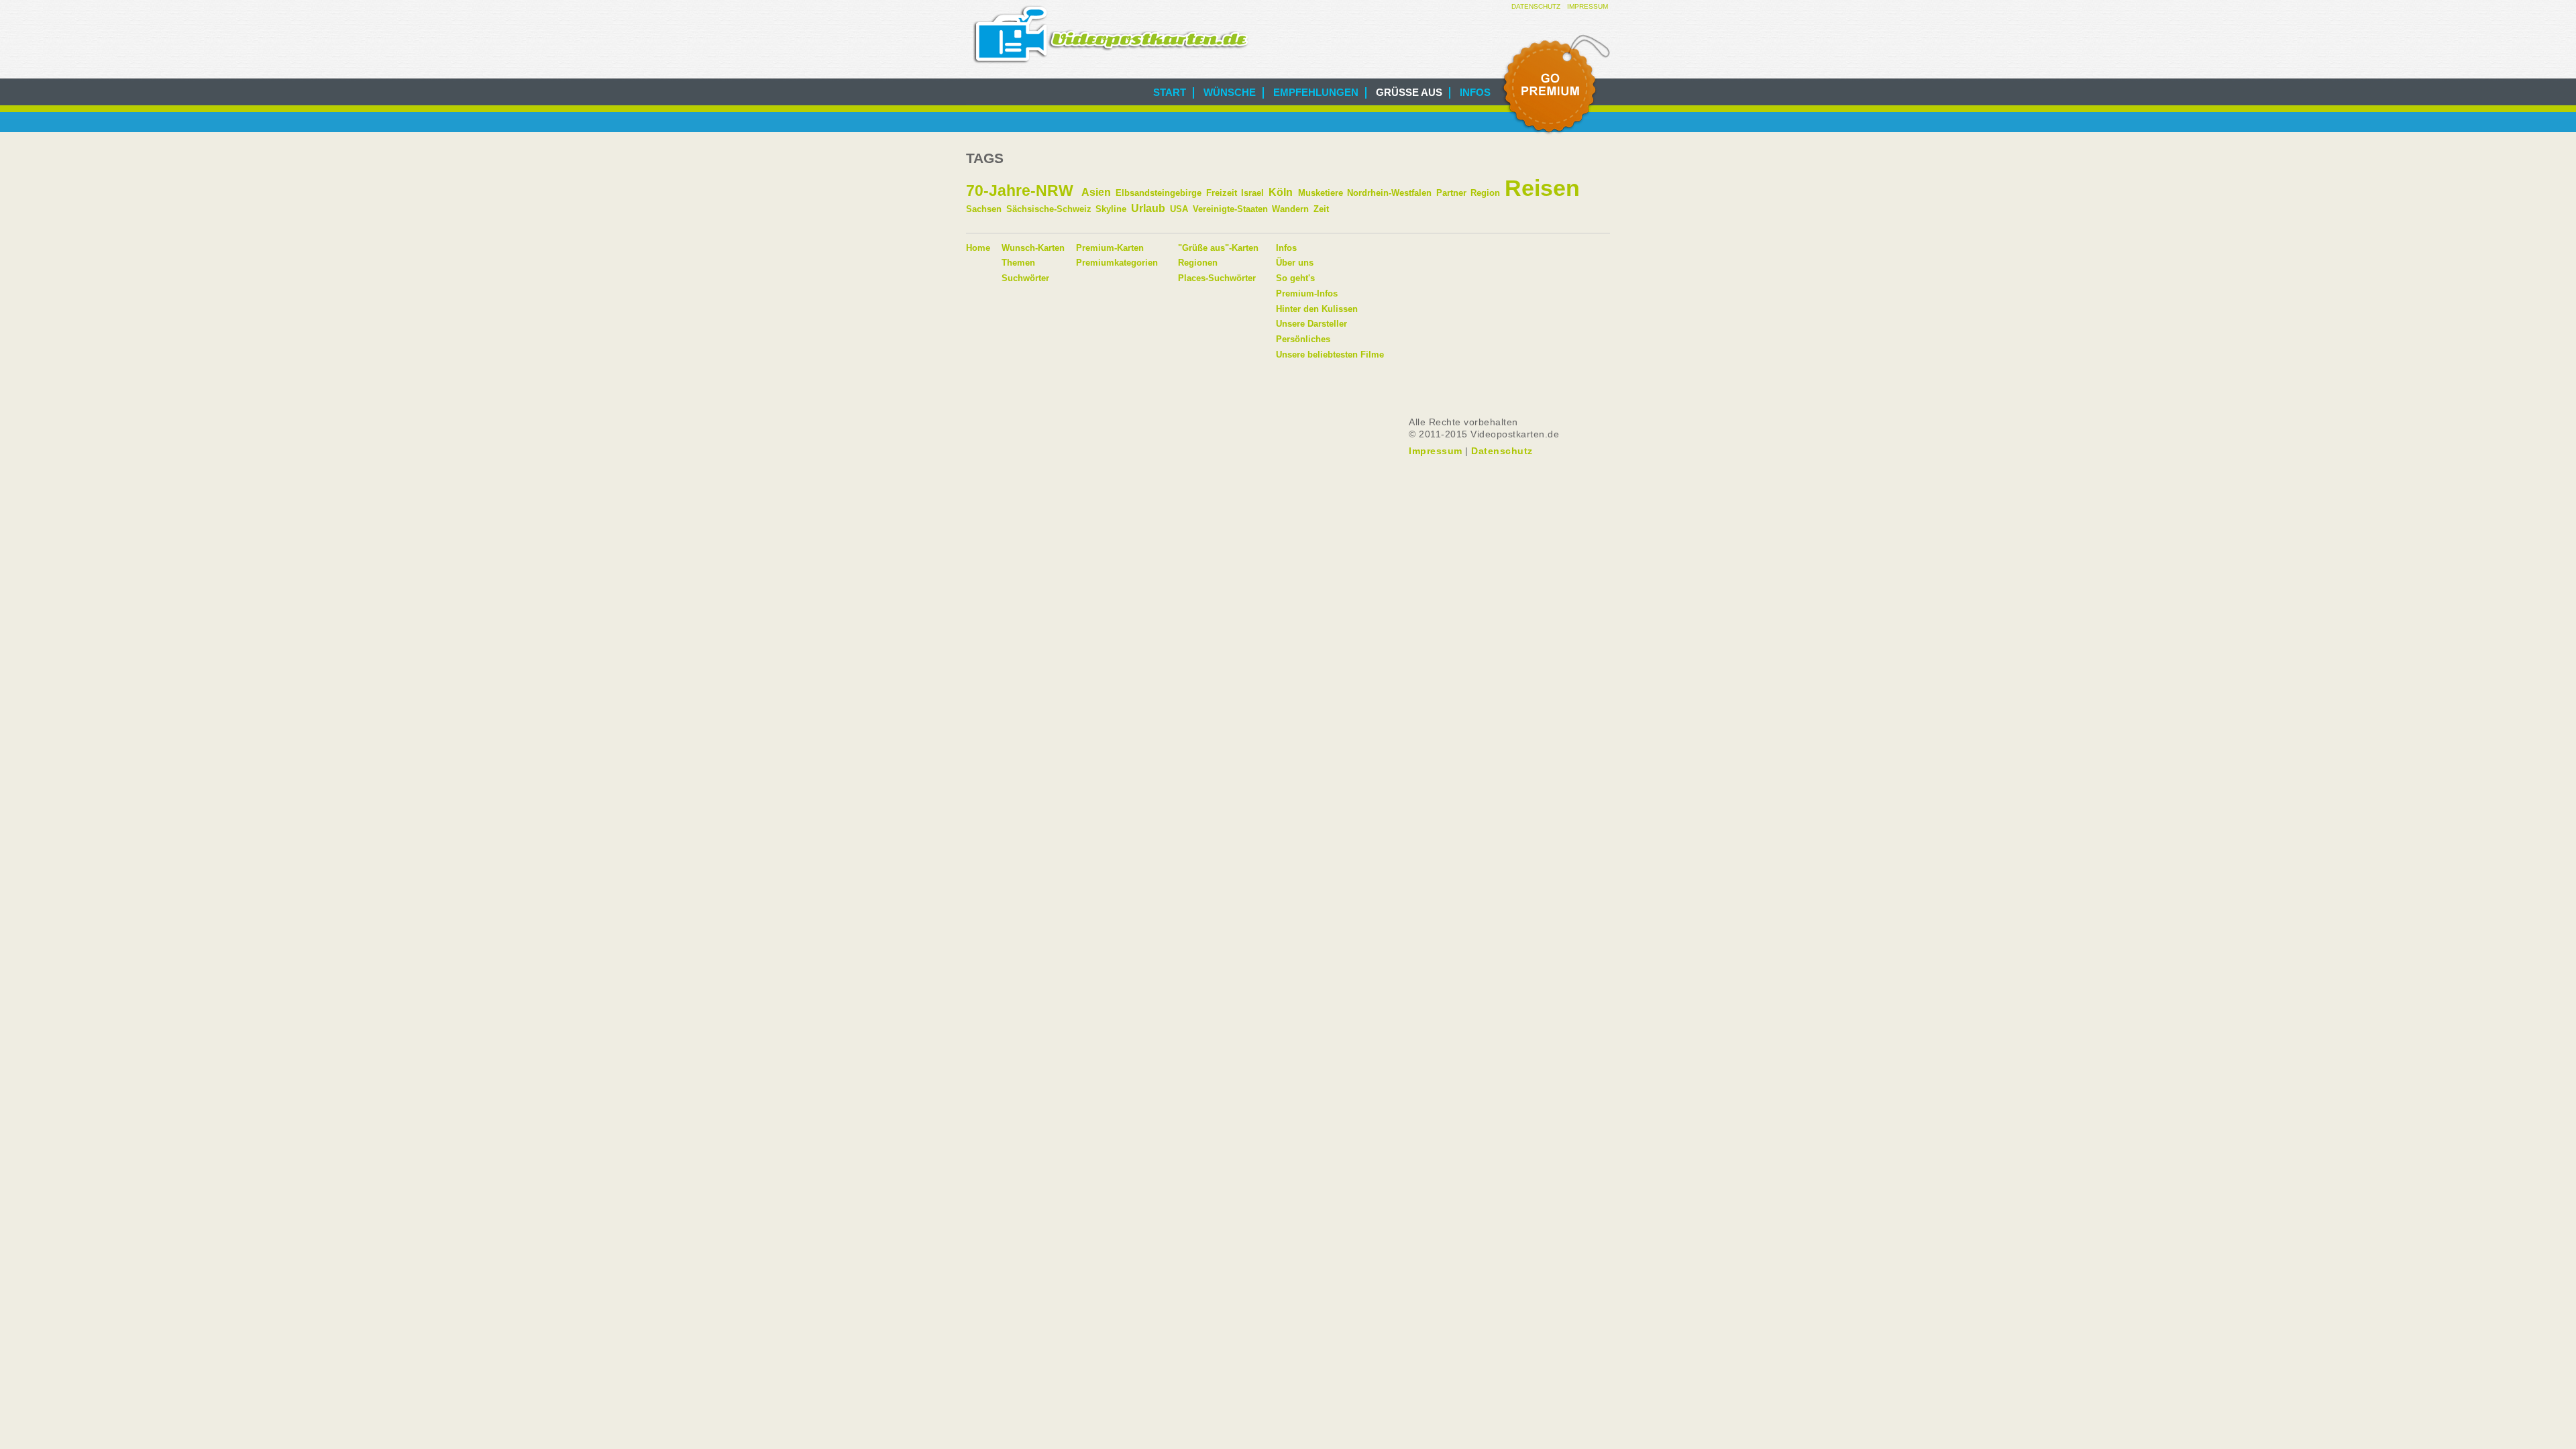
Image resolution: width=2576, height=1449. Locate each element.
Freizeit (1222, 193)
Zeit (1321, 209)
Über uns (1295, 263)
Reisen (1542, 188)
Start (1170, 92)
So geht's (1295, 278)
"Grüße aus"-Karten (1218, 248)
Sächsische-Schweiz (1049, 209)
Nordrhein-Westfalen (1389, 193)
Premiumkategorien (1117, 263)
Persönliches (1303, 339)
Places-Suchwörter (1217, 278)
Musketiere (1321, 193)
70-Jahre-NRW (1020, 191)
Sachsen (984, 209)
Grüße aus (1409, 92)
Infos (1475, 92)
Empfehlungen (1316, 92)
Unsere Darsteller (1311, 324)
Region (1485, 193)
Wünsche (1230, 92)
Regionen (1198, 263)
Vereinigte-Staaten (1230, 209)
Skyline (1111, 209)
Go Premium (1555, 85)
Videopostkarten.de (1111, 35)
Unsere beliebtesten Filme (1330, 355)
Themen (1018, 263)
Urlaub (1148, 208)
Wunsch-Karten (1033, 248)
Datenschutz (1536, 6)
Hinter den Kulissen (1317, 309)
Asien (1096, 192)
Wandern (1290, 209)
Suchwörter (1025, 278)
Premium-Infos (1307, 293)
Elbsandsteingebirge (1159, 193)
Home (978, 248)
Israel (1252, 193)
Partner (1451, 193)
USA (1179, 209)
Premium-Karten (1110, 248)
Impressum (1588, 6)
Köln (1281, 192)
